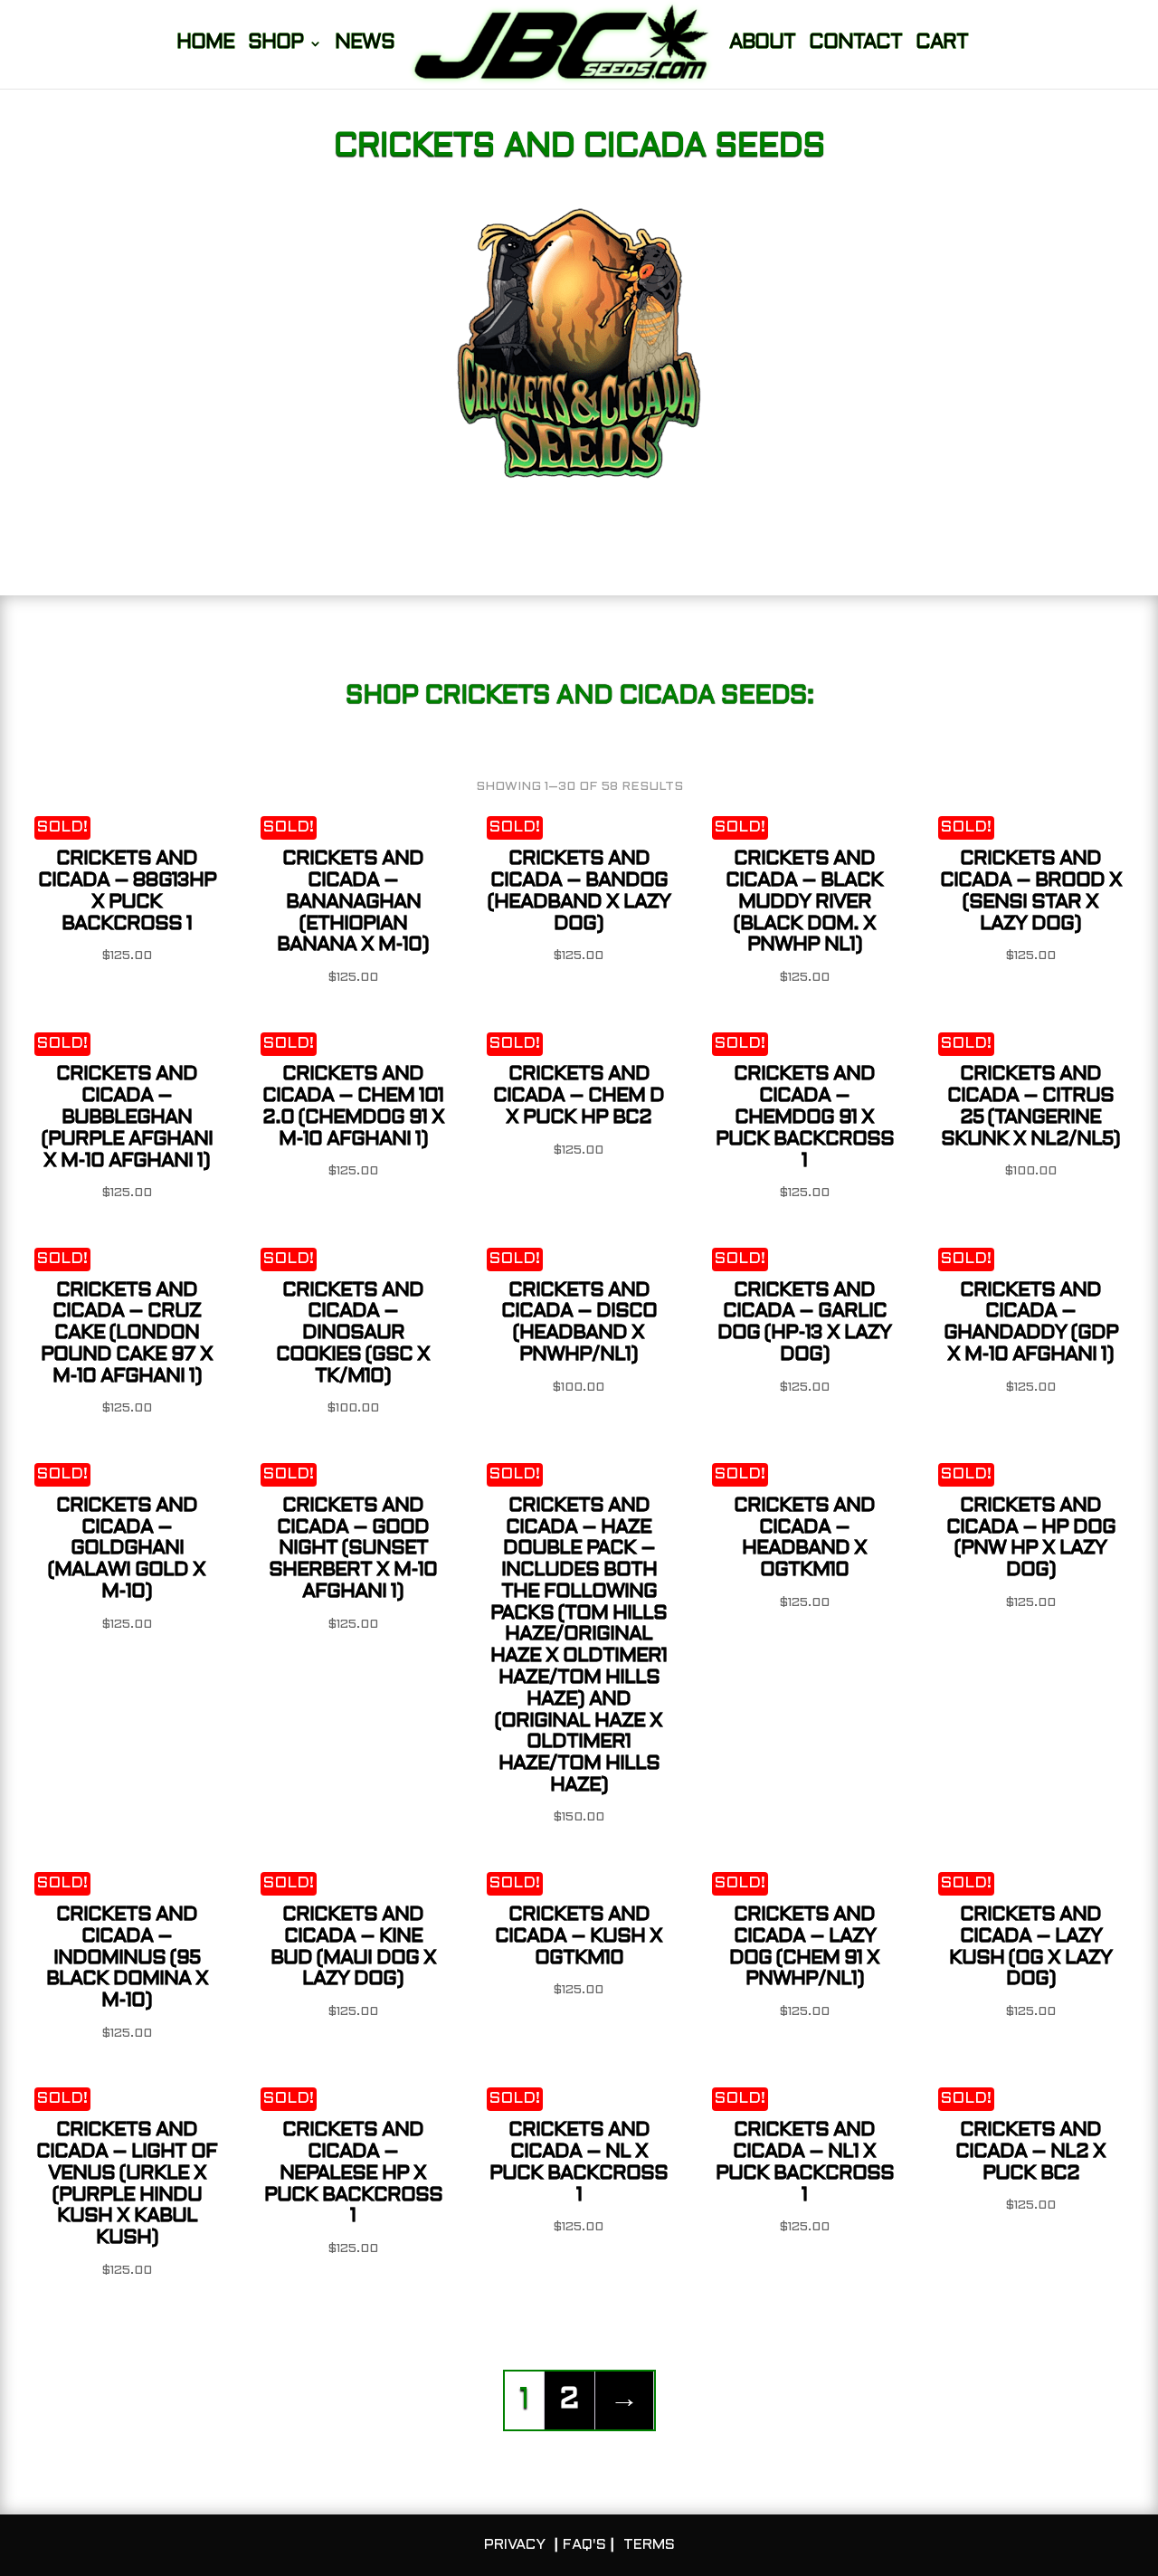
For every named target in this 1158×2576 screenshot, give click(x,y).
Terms (649, 2545)
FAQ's (584, 2545)
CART (942, 45)
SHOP (275, 45)
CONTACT (855, 45)
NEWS (365, 45)
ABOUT (762, 45)
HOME (205, 45)
